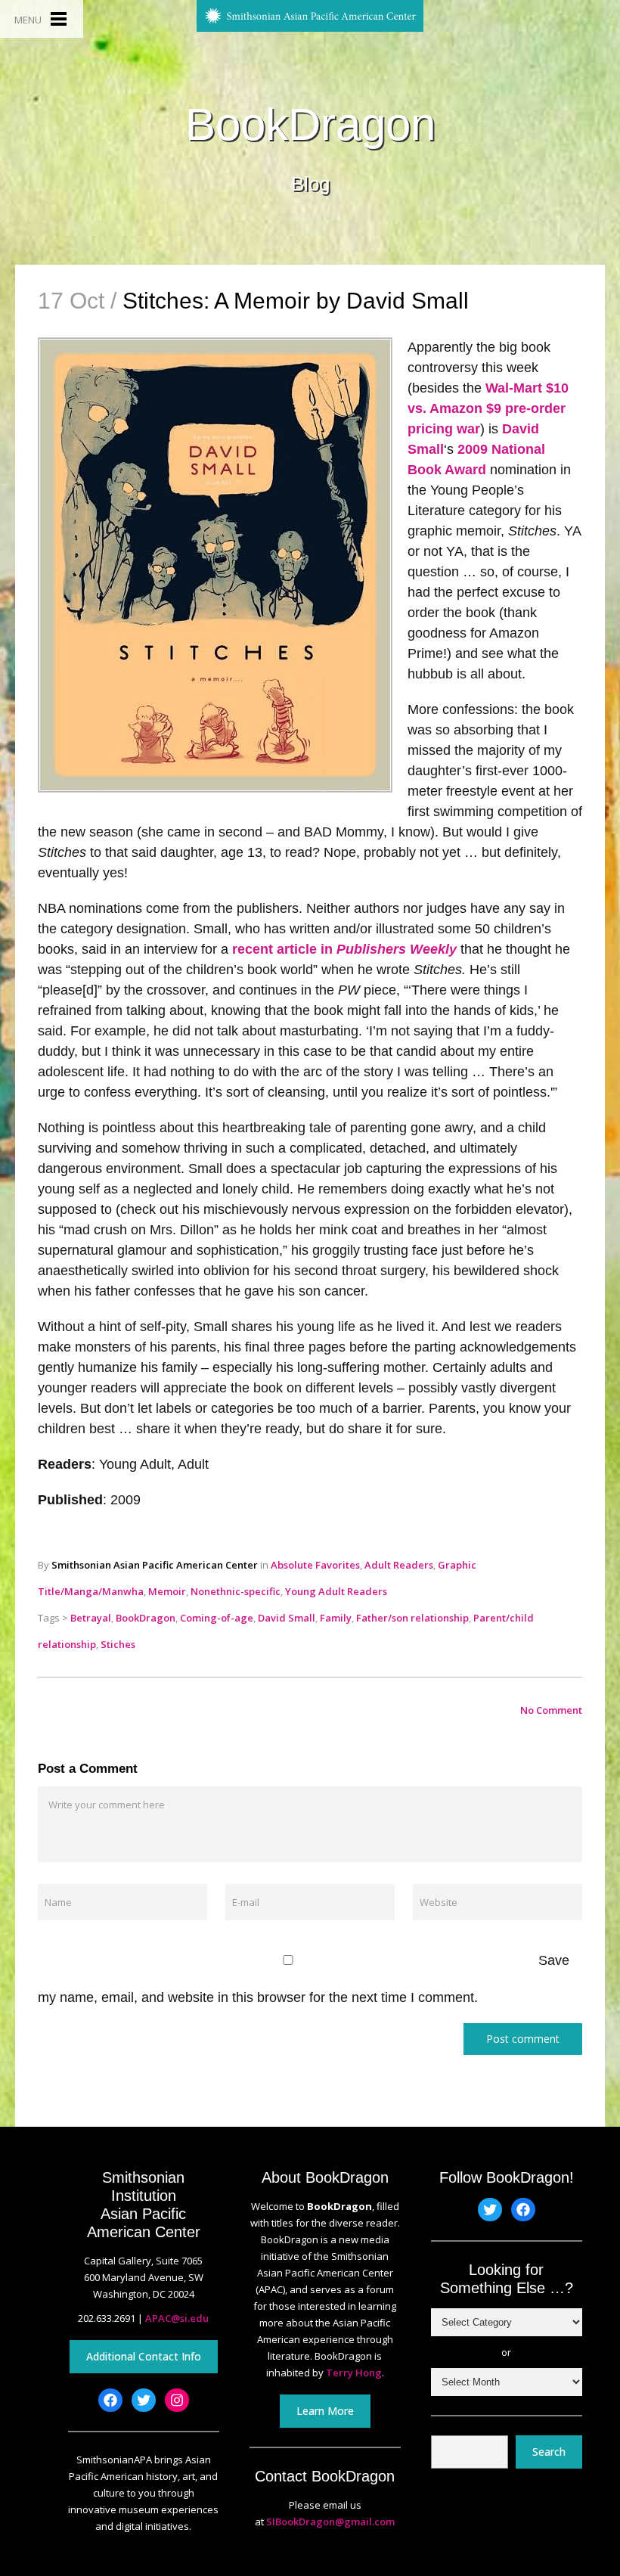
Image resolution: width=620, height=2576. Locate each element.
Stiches (118, 1644)
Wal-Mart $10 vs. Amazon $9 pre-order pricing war (488, 408)
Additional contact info (144, 2356)
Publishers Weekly (395, 949)
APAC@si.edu (177, 2318)
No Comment (551, 1710)
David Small (287, 1618)
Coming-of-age (217, 1618)
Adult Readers (399, 1565)
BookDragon (310, 125)
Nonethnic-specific (236, 1591)
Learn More (325, 2411)
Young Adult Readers (336, 1591)
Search (549, 2452)
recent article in (282, 949)
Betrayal (91, 1618)
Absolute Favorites (315, 1565)
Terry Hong (354, 2373)
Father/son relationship (412, 1618)
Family (336, 1618)
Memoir (167, 1591)
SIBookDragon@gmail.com (330, 2522)
